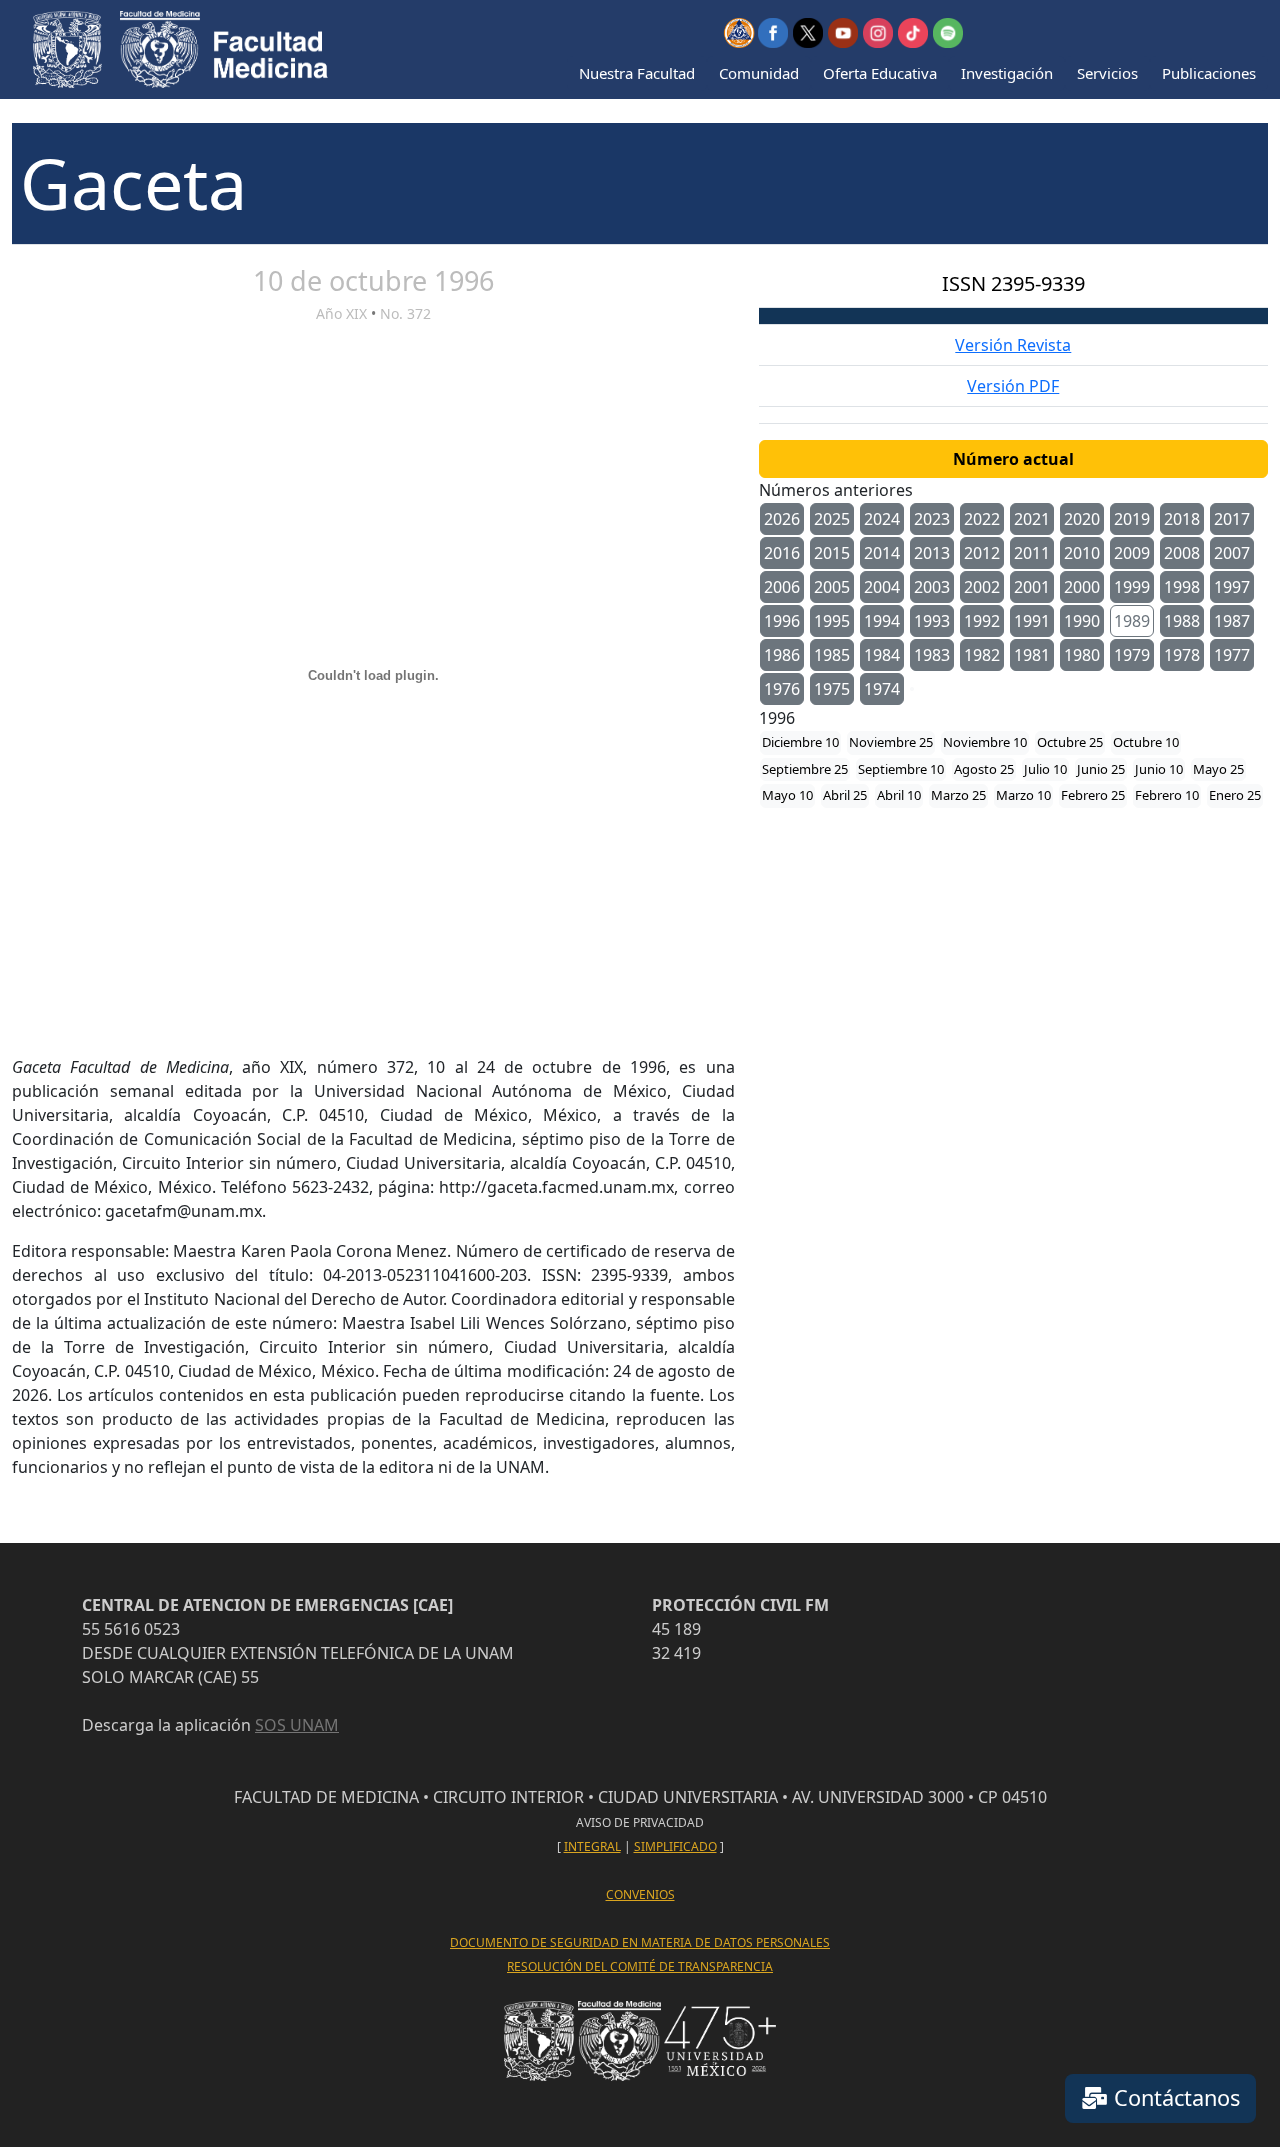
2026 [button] (782, 519)
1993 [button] (932, 621)
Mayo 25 (1218, 769)
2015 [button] (832, 553)
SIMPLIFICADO (675, 1846)
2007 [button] (1232, 553)
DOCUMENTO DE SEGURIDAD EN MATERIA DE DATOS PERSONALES (640, 1942)
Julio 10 (1045, 769)
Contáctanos (1174, 2097)
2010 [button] (1082, 553)
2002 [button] (982, 587)
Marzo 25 (958, 795)
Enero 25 (1235, 795)
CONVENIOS (640, 1894)
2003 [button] (932, 587)
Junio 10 (1159, 769)
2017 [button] (1232, 519)
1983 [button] (932, 655)
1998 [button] (1182, 587)
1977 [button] (1232, 655)
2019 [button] (1132, 519)
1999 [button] (1132, 587)
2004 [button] (882, 587)
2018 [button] (1182, 519)
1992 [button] (982, 621)
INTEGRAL (592, 1846)
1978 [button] (1182, 655)
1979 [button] (1132, 655)
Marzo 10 (1023, 795)
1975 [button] (832, 689)
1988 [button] (1182, 621)
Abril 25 (845, 795)
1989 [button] (1132, 621)
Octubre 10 (1146, 742)
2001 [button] (1032, 587)
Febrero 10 (1167, 795)
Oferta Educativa (880, 73)
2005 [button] (832, 587)
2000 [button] (1082, 587)
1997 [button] (1232, 587)
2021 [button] (1032, 519)
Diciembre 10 (800, 742)
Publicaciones (1209, 73)
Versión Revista (1013, 345)
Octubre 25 (1070, 742)
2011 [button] (1032, 553)
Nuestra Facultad (637, 73)
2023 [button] (932, 519)
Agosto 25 (984, 769)
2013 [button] (932, 553)
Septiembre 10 (901, 769)
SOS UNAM (297, 1725)
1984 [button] (882, 655)
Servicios (1107, 73)
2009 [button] (1132, 553)
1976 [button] (782, 689)
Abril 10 (899, 795)
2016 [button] (782, 553)
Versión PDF (1013, 386)
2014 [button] (882, 553)
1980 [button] (1082, 655)
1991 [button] (1032, 621)
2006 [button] (782, 587)
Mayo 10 (787, 795)
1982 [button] (982, 655)
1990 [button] (1082, 621)
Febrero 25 (1093, 795)
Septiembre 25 (805, 769)
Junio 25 (1101, 769)
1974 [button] (882, 689)
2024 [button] (882, 519)
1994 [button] (882, 621)
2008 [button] (1182, 553)
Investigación (1007, 73)
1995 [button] (832, 621)
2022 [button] (982, 519)
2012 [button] (982, 553)
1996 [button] (782, 621)
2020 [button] (1082, 519)
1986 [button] (782, 655)
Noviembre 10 (985, 742)
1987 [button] (1232, 621)
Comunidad (759, 73)
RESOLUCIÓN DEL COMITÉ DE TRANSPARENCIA (640, 1966)
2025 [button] (832, 519)
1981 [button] (1032, 655)
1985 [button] (832, 655)
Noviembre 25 (891, 742)
